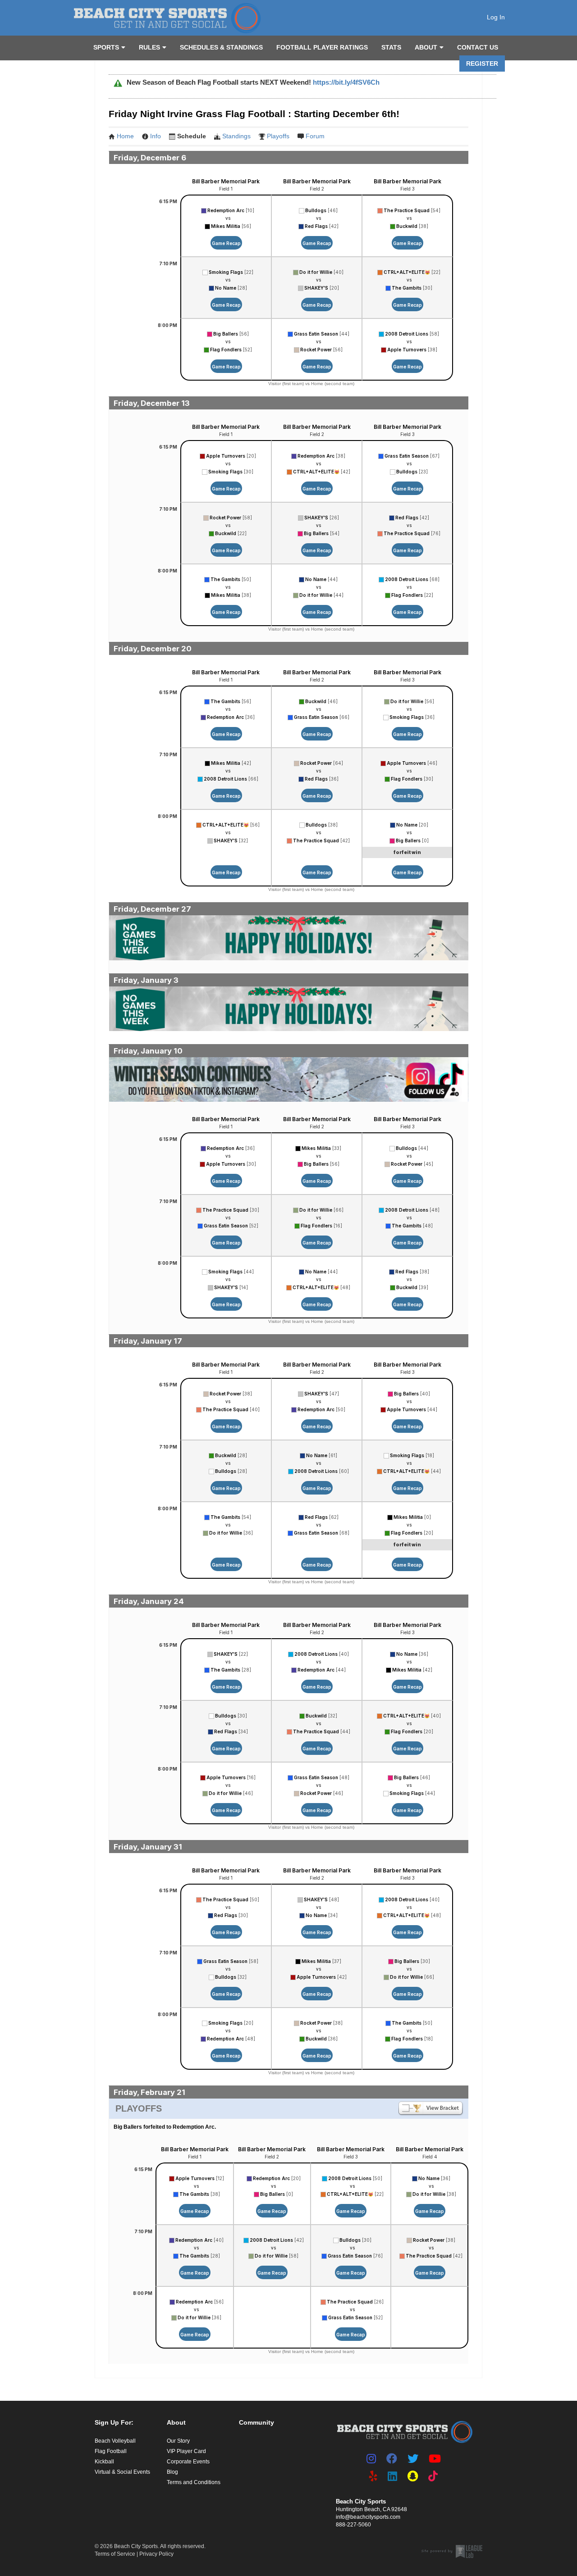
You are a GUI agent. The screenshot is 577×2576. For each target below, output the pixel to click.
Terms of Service (115, 2554)
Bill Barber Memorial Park (226, 181)
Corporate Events (188, 2462)
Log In (496, 17)
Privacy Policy (156, 2554)
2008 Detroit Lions (407, 334)
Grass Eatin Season (316, 334)
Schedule (192, 136)
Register (482, 64)
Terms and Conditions (194, 2482)
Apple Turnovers (407, 350)
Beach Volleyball (115, 2441)
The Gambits (407, 288)
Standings (236, 136)
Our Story (178, 2441)
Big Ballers (226, 334)
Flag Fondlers (226, 350)
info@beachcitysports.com (368, 2517)
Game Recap (226, 243)
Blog (172, 2472)
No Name (226, 288)
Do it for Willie (316, 272)
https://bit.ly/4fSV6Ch (346, 82)
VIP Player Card (186, 2451)
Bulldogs (316, 210)
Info (156, 136)
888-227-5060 (353, 2525)
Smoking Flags (226, 272)
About (426, 47)
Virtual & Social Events (122, 2472)
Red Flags (316, 226)
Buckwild (407, 226)
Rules (149, 47)
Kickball (104, 2462)
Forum (315, 136)
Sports (106, 47)
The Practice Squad (407, 210)
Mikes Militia (226, 226)
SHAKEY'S (316, 288)
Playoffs (278, 136)
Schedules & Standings (221, 47)
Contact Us (478, 47)
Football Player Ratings (322, 47)
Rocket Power (316, 350)
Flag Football (111, 2451)
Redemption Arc (226, 210)
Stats (391, 47)
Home (125, 136)
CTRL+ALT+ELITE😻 (407, 272)
